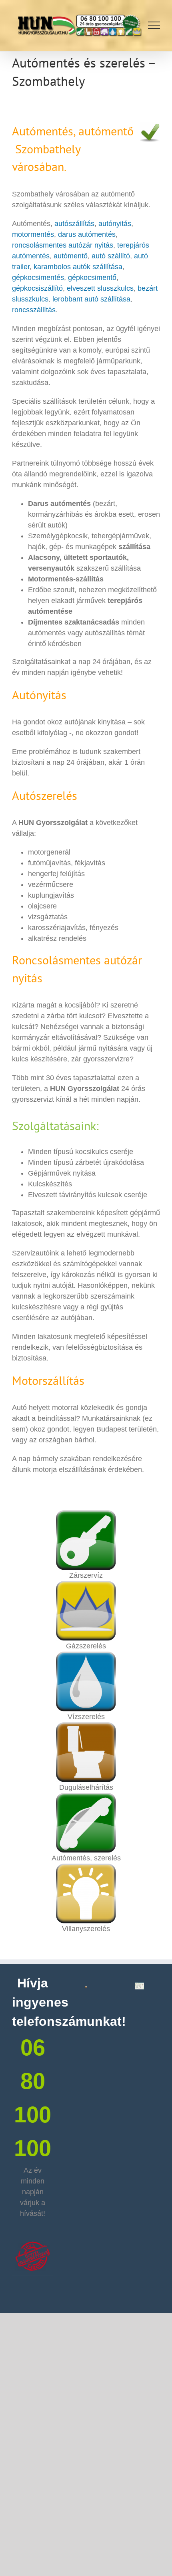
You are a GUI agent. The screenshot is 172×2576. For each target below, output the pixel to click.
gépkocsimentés (38, 278)
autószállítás (74, 224)
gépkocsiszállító (37, 288)
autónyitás (115, 224)
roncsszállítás (34, 310)
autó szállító (111, 256)
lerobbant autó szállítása (91, 299)
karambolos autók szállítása (77, 267)
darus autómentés (87, 234)
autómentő (71, 256)
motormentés (33, 234)
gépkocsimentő (92, 278)
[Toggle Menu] (154, 25)
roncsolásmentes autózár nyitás (63, 245)
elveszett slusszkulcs (100, 288)
